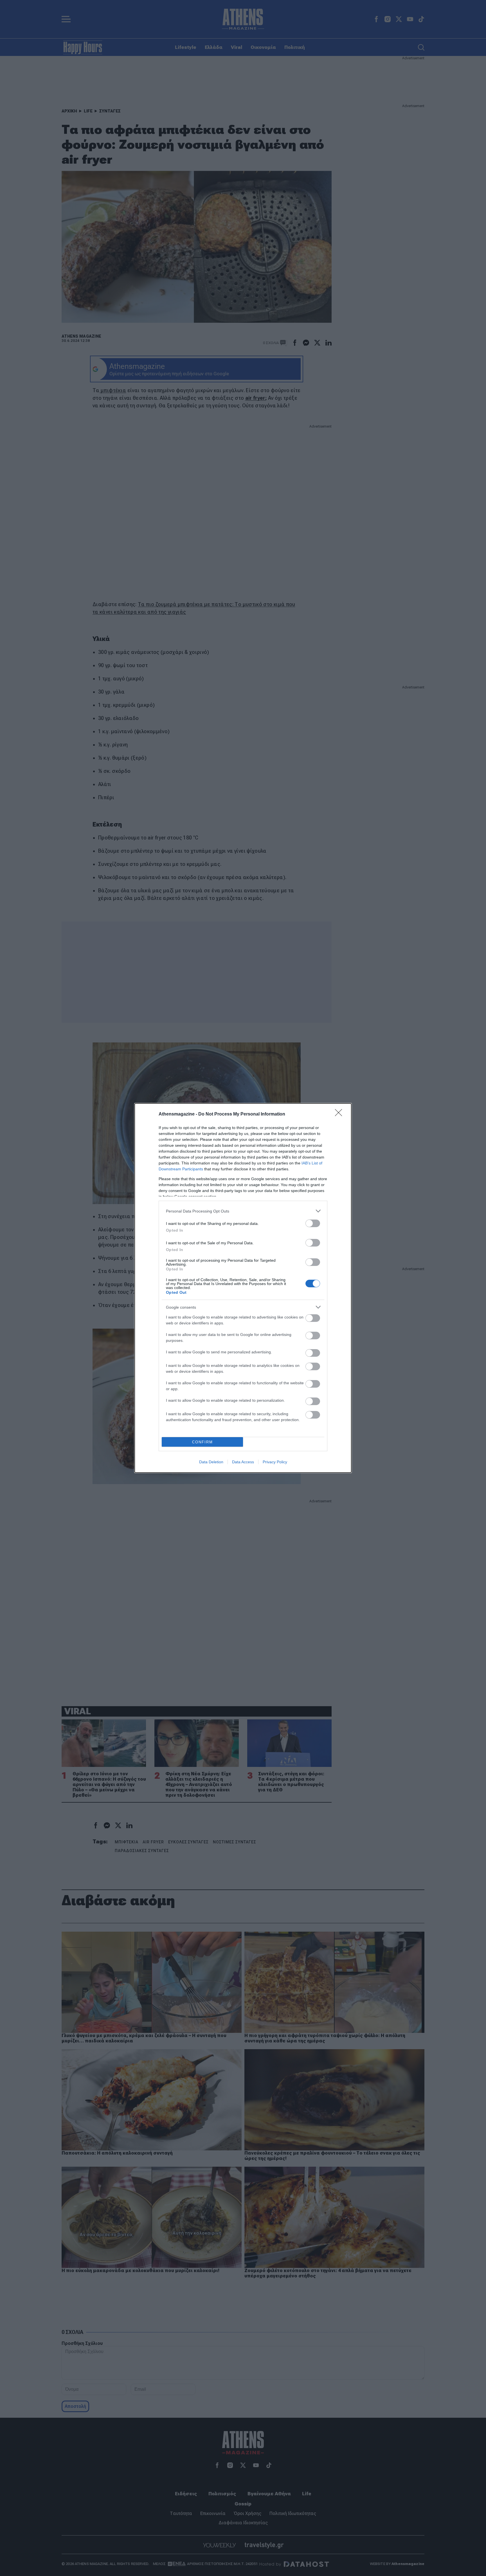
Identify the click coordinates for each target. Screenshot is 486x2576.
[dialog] (243, 1288)
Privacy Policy (275, 1462)
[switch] (313, 1223)
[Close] (340, 1114)
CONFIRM (202, 1442)
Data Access (243, 1462)
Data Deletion (211, 1462)
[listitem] (243, 1211)
